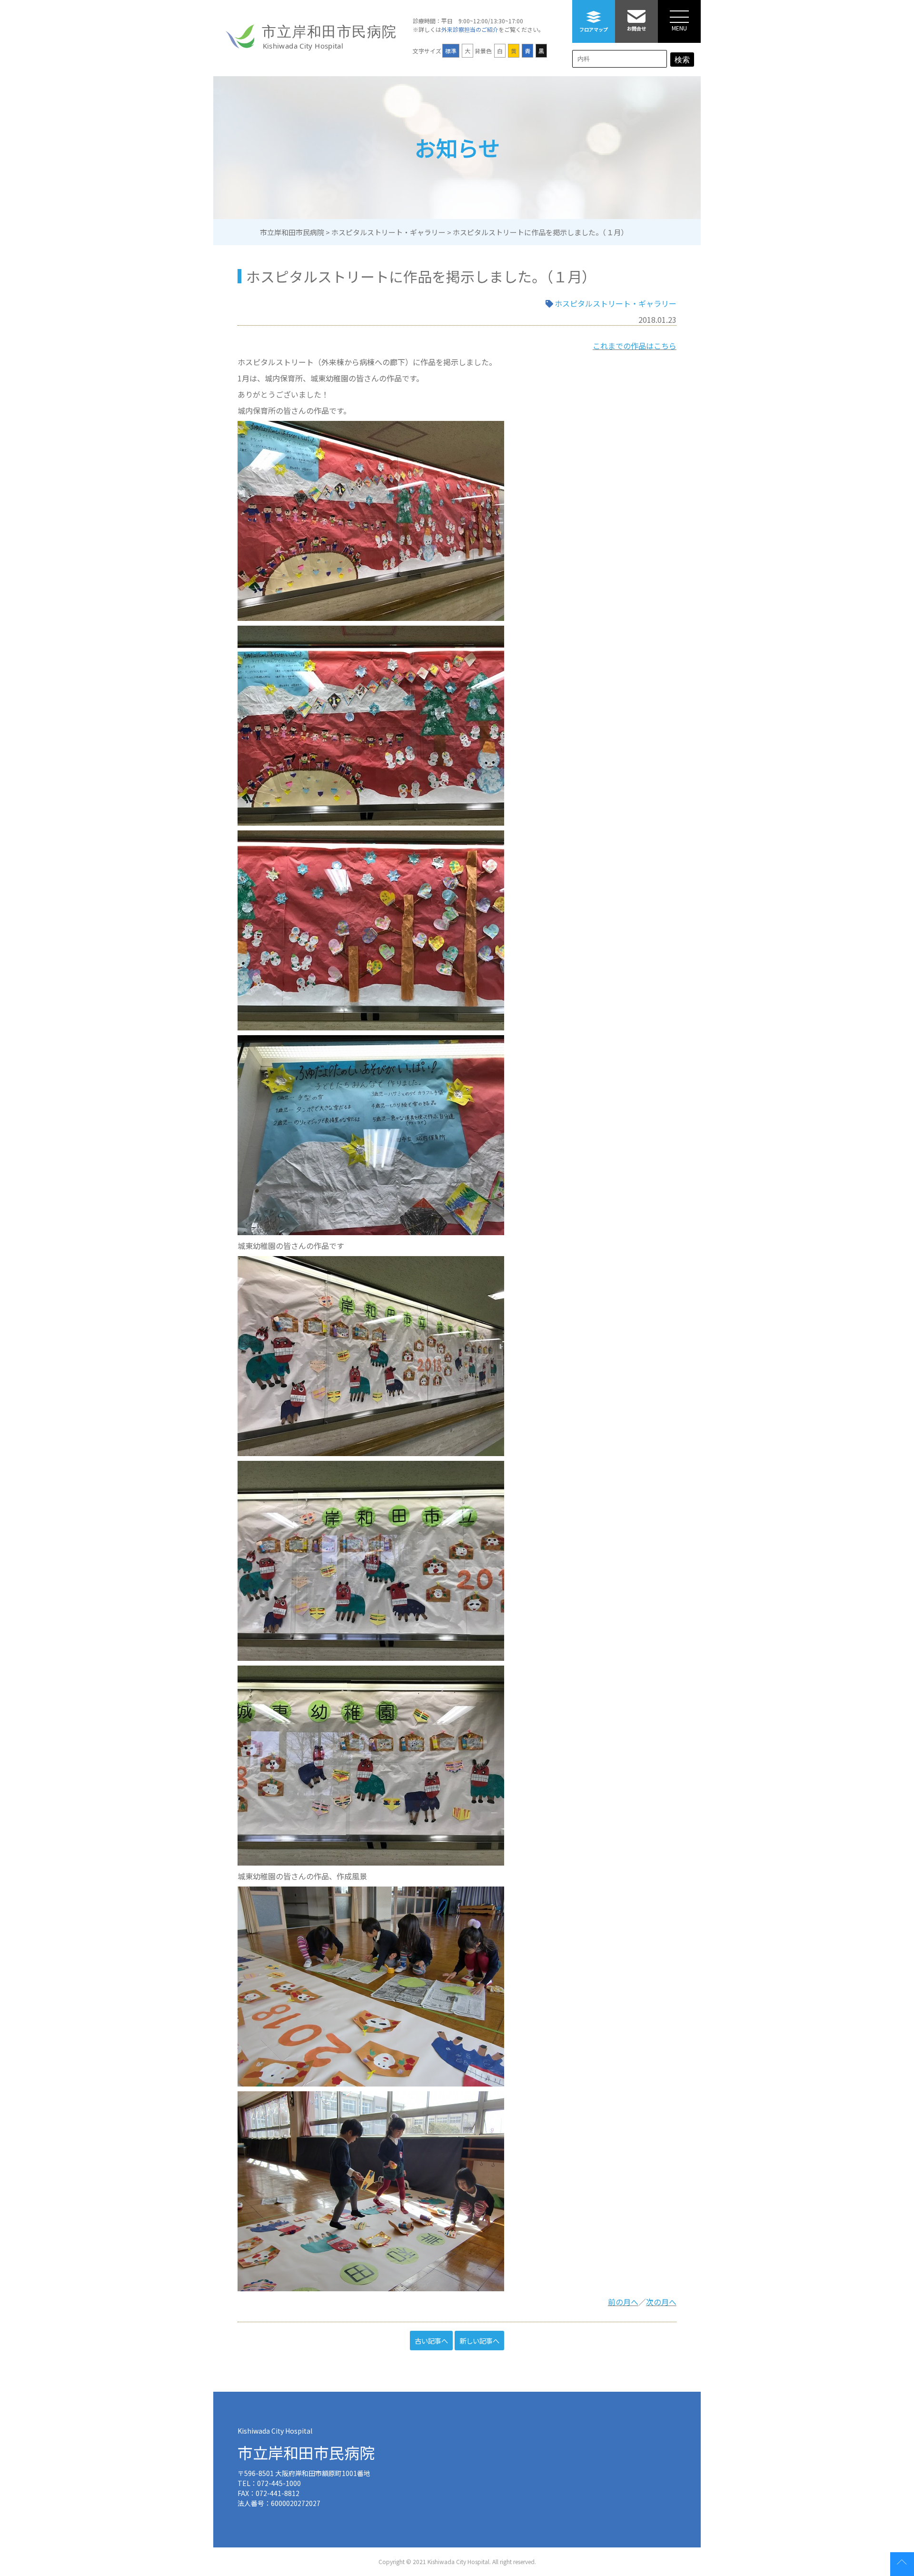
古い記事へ (431, 2341)
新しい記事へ (479, 2341)
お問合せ (636, 28)
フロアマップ (594, 29)
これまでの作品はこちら (635, 346)
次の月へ (661, 2302)
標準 (451, 51)
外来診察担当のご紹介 (470, 29)
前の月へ (623, 2302)
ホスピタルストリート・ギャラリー (616, 303)
